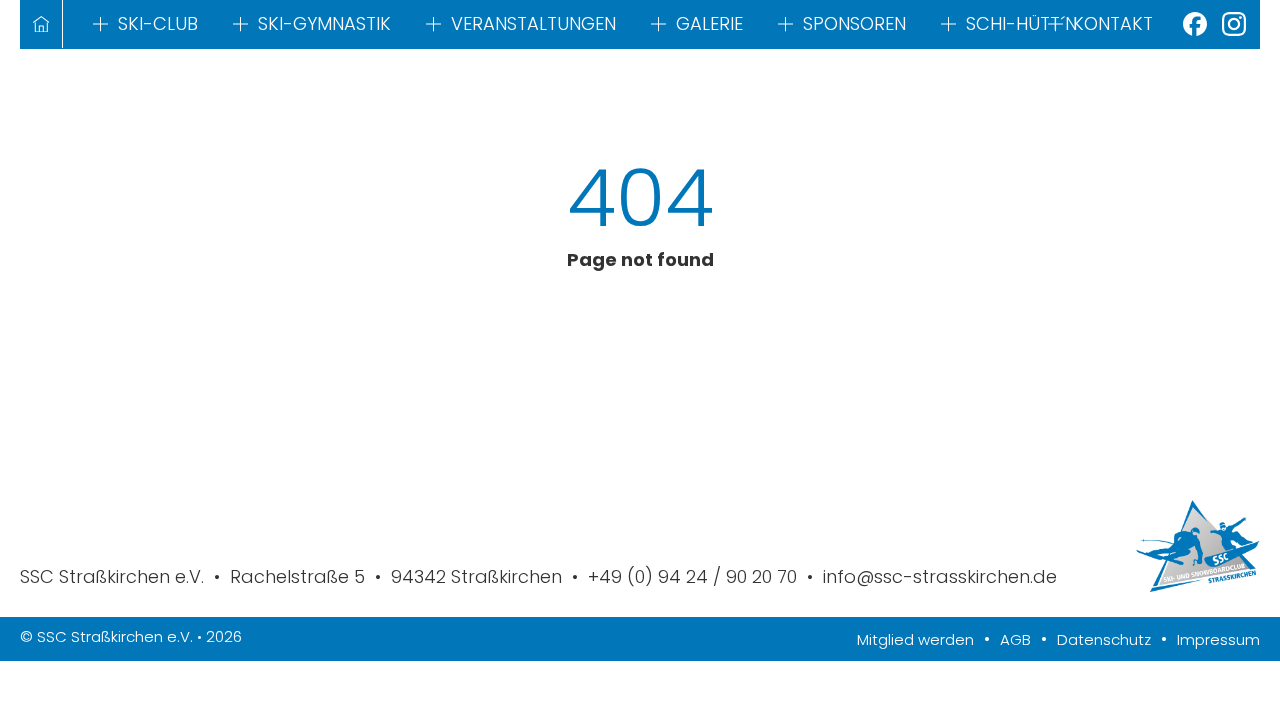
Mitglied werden (915, 639)
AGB (1015, 639)
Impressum (1218, 639)
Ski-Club (158, 23)
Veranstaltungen (533, 23)
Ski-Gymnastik (324, 23)
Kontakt (1113, 23)
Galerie (709, 23)
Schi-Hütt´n (1021, 23)
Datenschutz (1104, 639)
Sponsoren (854, 23)
